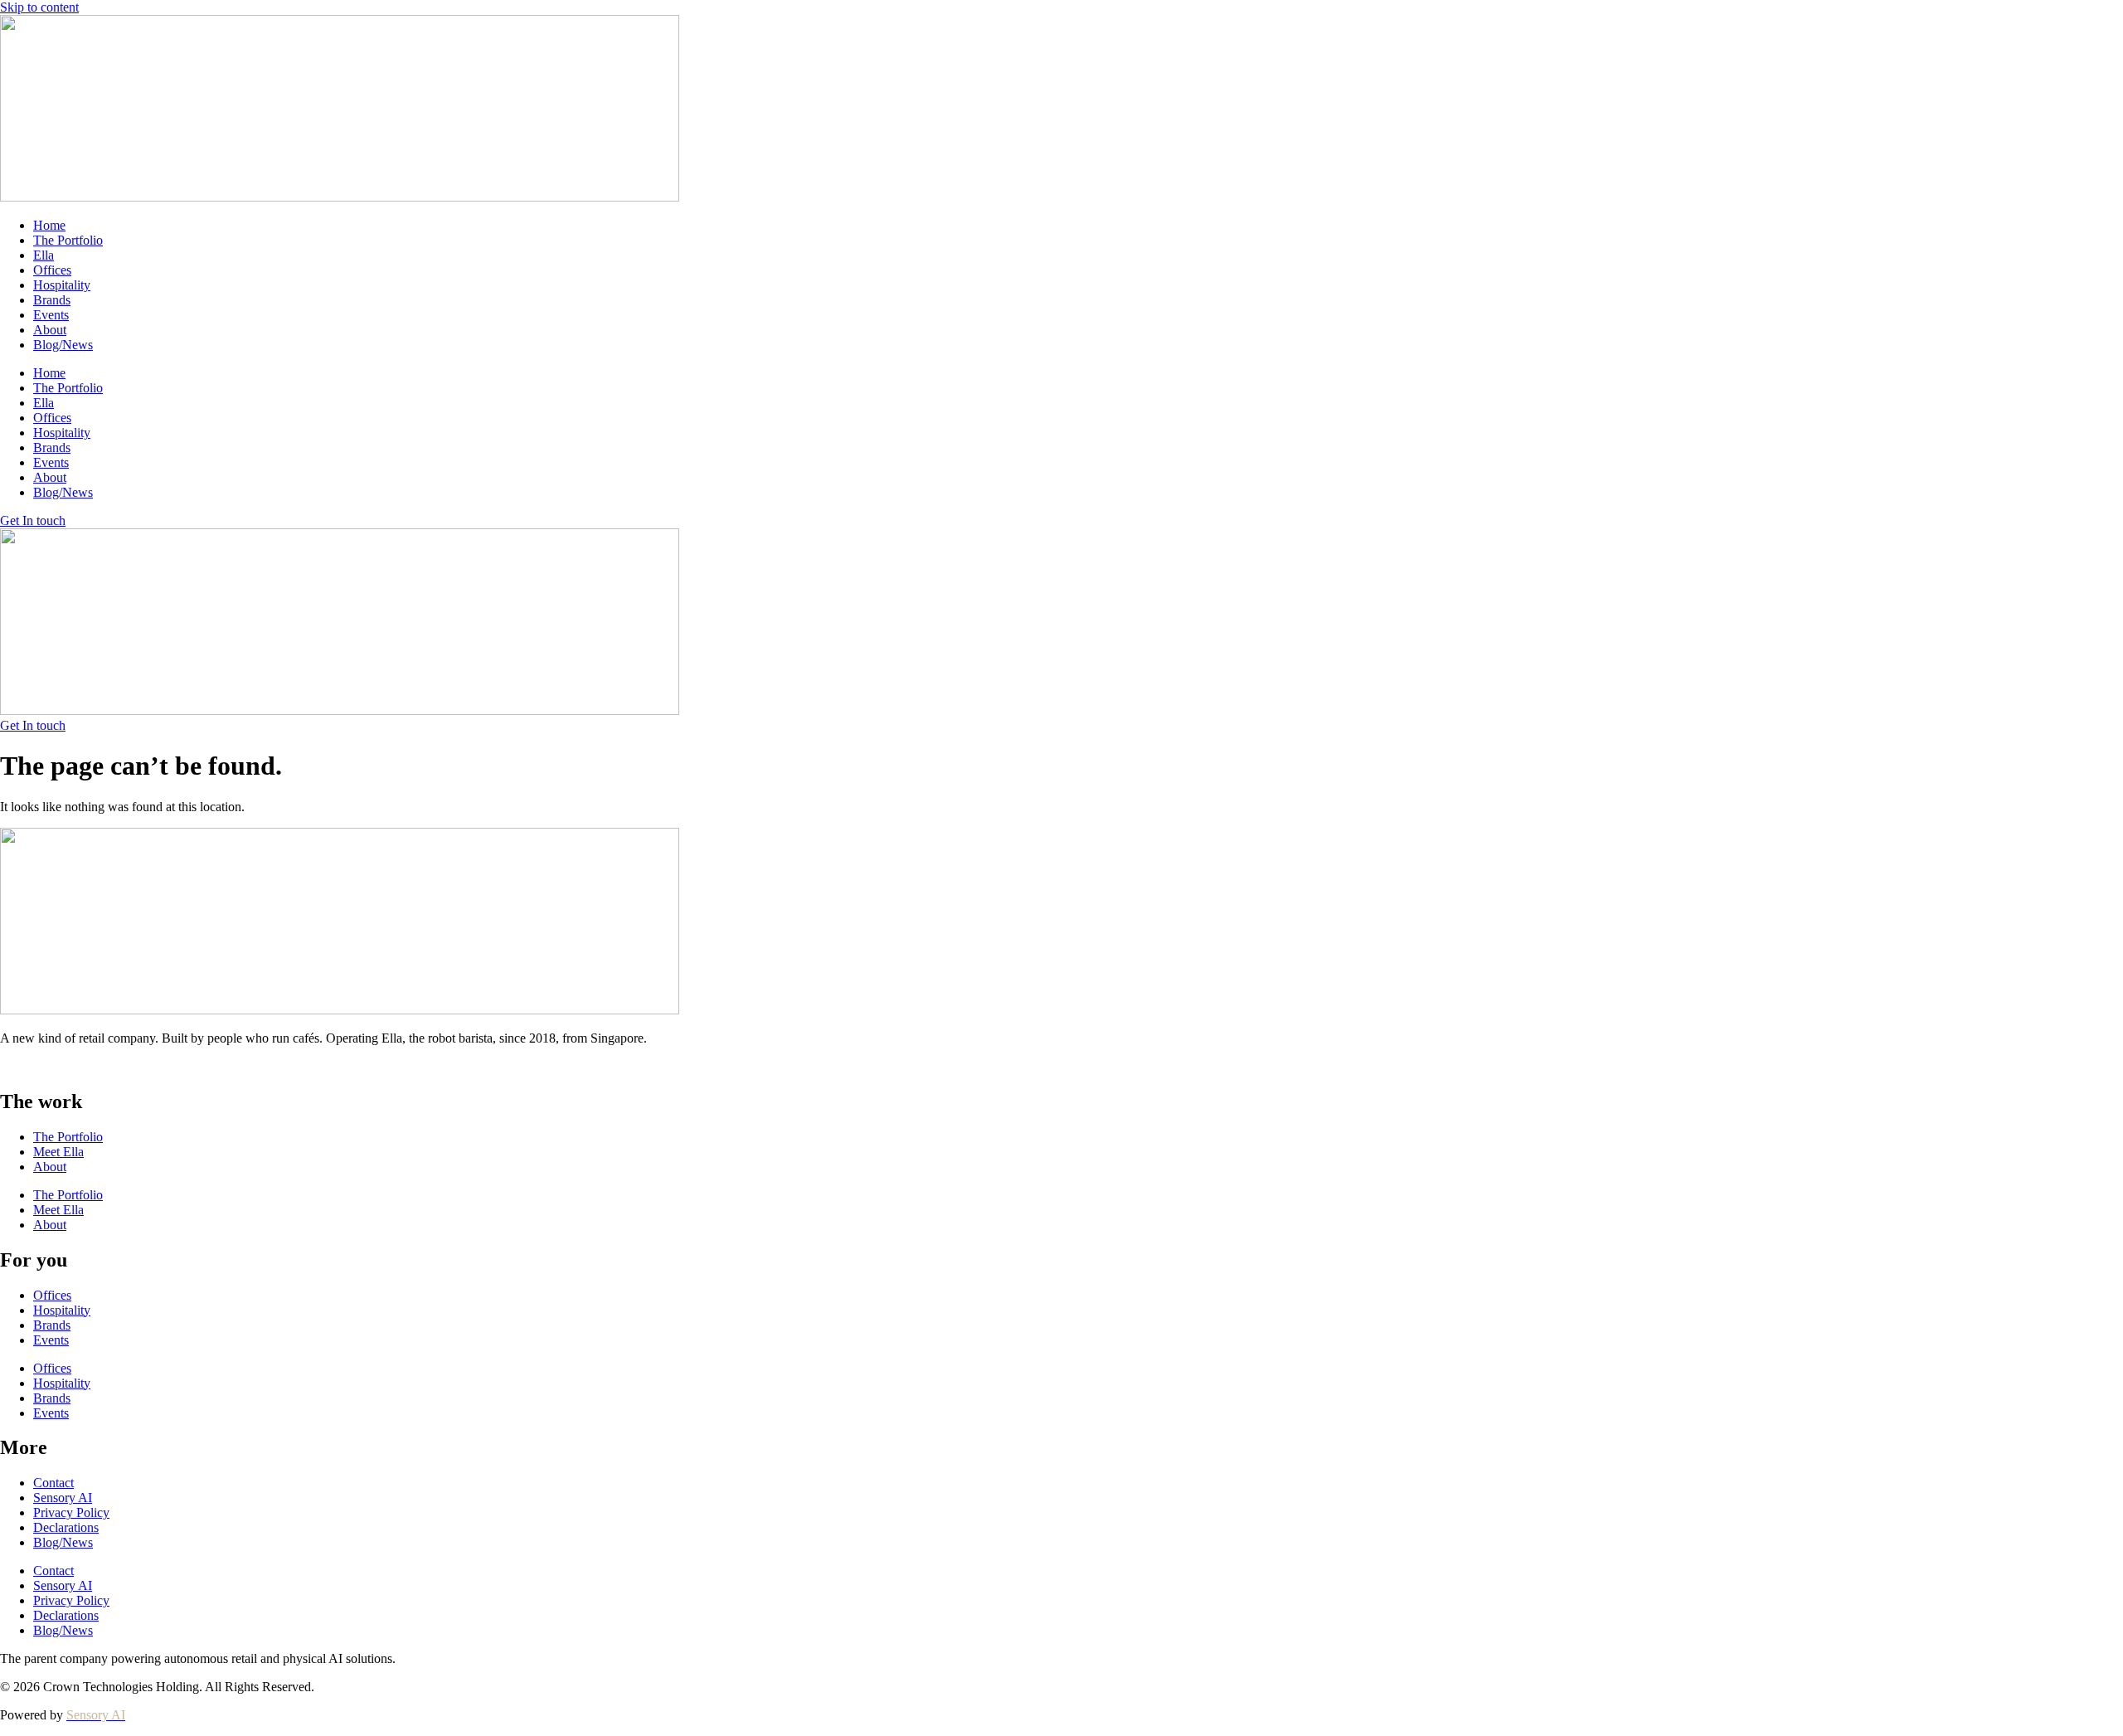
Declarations (66, 1527)
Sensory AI (63, 1498)
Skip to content (39, 7)
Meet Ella (58, 1152)
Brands (52, 300)
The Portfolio (68, 240)
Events (51, 315)
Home (49, 225)
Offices (52, 270)
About (50, 330)
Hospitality (62, 285)
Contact (53, 1483)
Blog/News (63, 345)
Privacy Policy (71, 1512)
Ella (44, 255)
